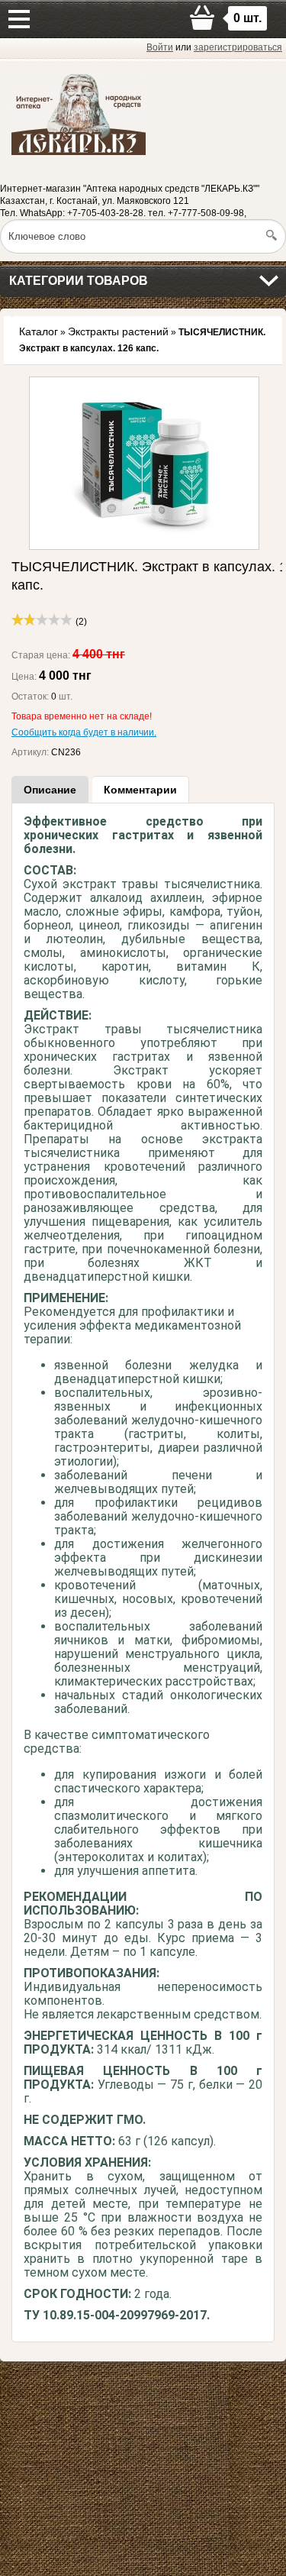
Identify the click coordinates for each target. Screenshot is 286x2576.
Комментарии (140, 790)
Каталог (39, 331)
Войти (160, 47)
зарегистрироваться (238, 47)
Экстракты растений (118, 331)
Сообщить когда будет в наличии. (84, 732)
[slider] (42, 619)
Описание (50, 790)
